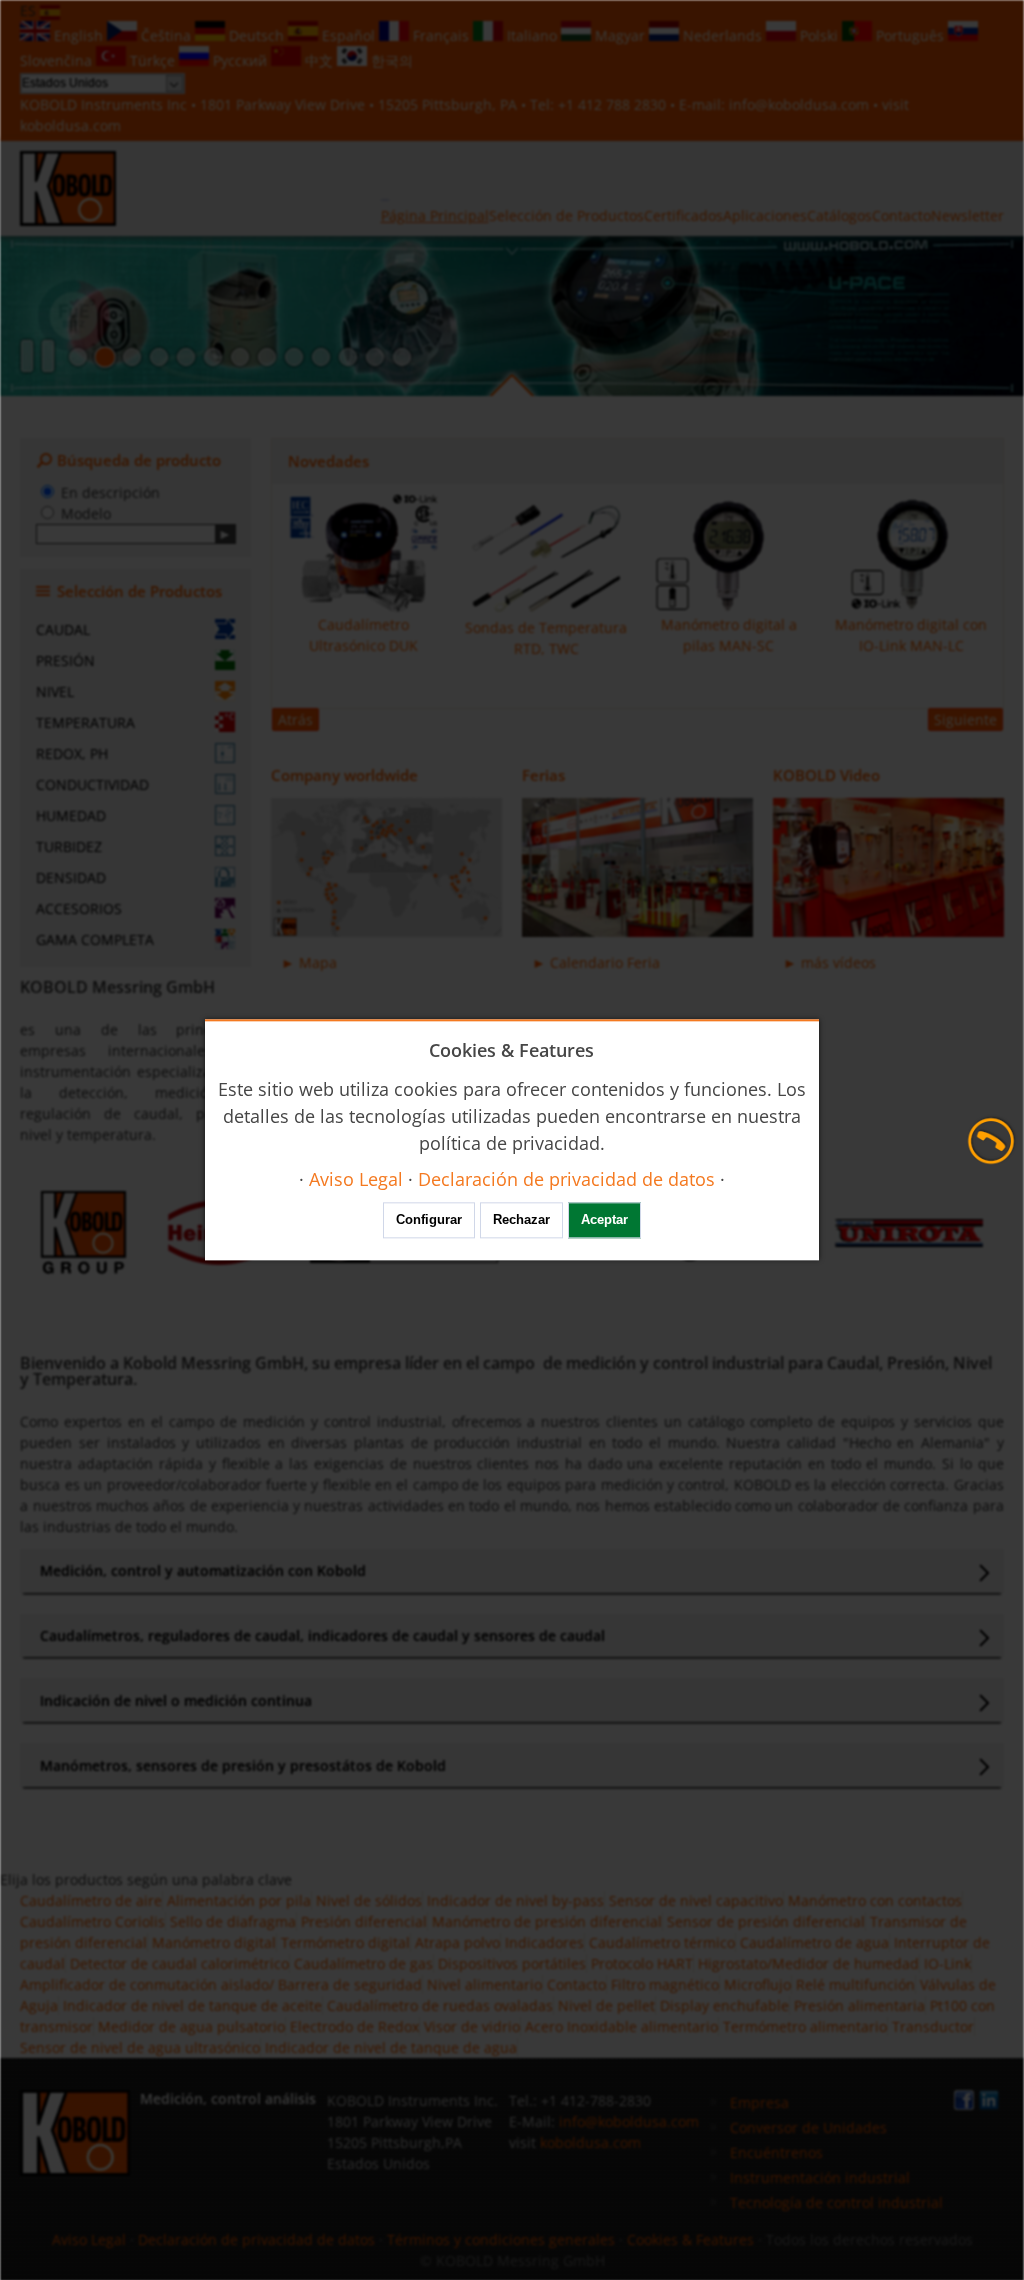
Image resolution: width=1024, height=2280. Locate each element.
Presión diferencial (364, 1921)
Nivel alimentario (484, 1984)
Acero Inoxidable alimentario (621, 2026)
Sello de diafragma (233, 1921)
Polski (819, 35)
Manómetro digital (214, 1942)
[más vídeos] (888, 867)
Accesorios (79, 908)
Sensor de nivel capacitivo (696, 1900)
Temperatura (85, 722)
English (78, 35)
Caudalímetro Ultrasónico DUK (363, 635)
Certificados (683, 215)
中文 (319, 60)
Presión (65, 660)
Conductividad (92, 784)
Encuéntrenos (776, 2152)
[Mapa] (386, 867)
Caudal (63, 629)
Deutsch (256, 35)
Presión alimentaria (859, 2005)
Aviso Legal (89, 2239)
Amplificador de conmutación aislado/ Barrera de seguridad (221, 1984)
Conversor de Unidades (808, 2127)
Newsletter (967, 215)
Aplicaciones (765, 215)
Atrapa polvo (457, 1942)
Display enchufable (724, 2005)
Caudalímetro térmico (662, 1942)
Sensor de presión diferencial (766, 1921)
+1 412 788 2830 (614, 104)
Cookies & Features (690, 2239)
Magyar (620, 35)
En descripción (110, 492)
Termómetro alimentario (805, 2026)
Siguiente (965, 719)
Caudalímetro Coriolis (92, 1921)
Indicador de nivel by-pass (515, 1900)
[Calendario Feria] (637, 867)
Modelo (86, 513)
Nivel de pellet (606, 2005)
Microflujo (757, 1984)
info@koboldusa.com (799, 104)
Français (441, 35)
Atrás (295, 719)
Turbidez (69, 846)
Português (910, 35)
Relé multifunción (855, 1984)
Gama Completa (95, 939)
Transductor (933, 2026)
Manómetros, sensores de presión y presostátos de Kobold (243, 1765)
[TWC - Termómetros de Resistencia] (213, 357)
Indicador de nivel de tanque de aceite (192, 2005)
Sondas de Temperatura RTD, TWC (546, 638)
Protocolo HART (642, 1963)
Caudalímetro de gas (363, 1963)
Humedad (71, 815)
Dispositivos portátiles (512, 1963)
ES (30, 10)
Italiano (532, 35)
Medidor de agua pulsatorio (191, 2026)
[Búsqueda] (225, 534)
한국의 (390, 60)
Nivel (55, 691)
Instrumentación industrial (820, 2177)
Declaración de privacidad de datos (256, 2239)
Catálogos (839, 215)
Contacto (901, 215)
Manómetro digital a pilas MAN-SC (729, 635)
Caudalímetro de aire (91, 1900)
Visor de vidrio (472, 2026)
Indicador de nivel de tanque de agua (391, 2047)
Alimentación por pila (239, 1900)
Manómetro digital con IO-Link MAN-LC (911, 635)
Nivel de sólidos (369, 1900)
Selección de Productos (566, 215)
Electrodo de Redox (354, 2026)
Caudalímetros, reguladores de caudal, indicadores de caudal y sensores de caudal (322, 1635)
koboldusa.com (70, 125)
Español (348, 35)
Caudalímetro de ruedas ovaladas (440, 2005)
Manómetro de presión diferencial (547, 1921)
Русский (240, 60)
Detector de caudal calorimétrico (179, 1963)
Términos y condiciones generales (501, 2239)
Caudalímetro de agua (814, 1942)
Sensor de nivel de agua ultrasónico (140, 2047)
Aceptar (604, 1220)
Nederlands (722, 35)
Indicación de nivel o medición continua (176, 1700)
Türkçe (152, 60)
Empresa (759, 2102)
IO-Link (947, 1963)
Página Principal (435, 215)
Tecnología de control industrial (836, 2202)
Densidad (71, 877)
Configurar (429, 1220)
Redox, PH (72, 753)
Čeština (166, 35)
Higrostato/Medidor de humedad (808, 1963)
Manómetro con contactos (875, 1900)
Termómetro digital (345, 1942)
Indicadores (544, 1942)
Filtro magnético (665, 1984)
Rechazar (521, 1220)
